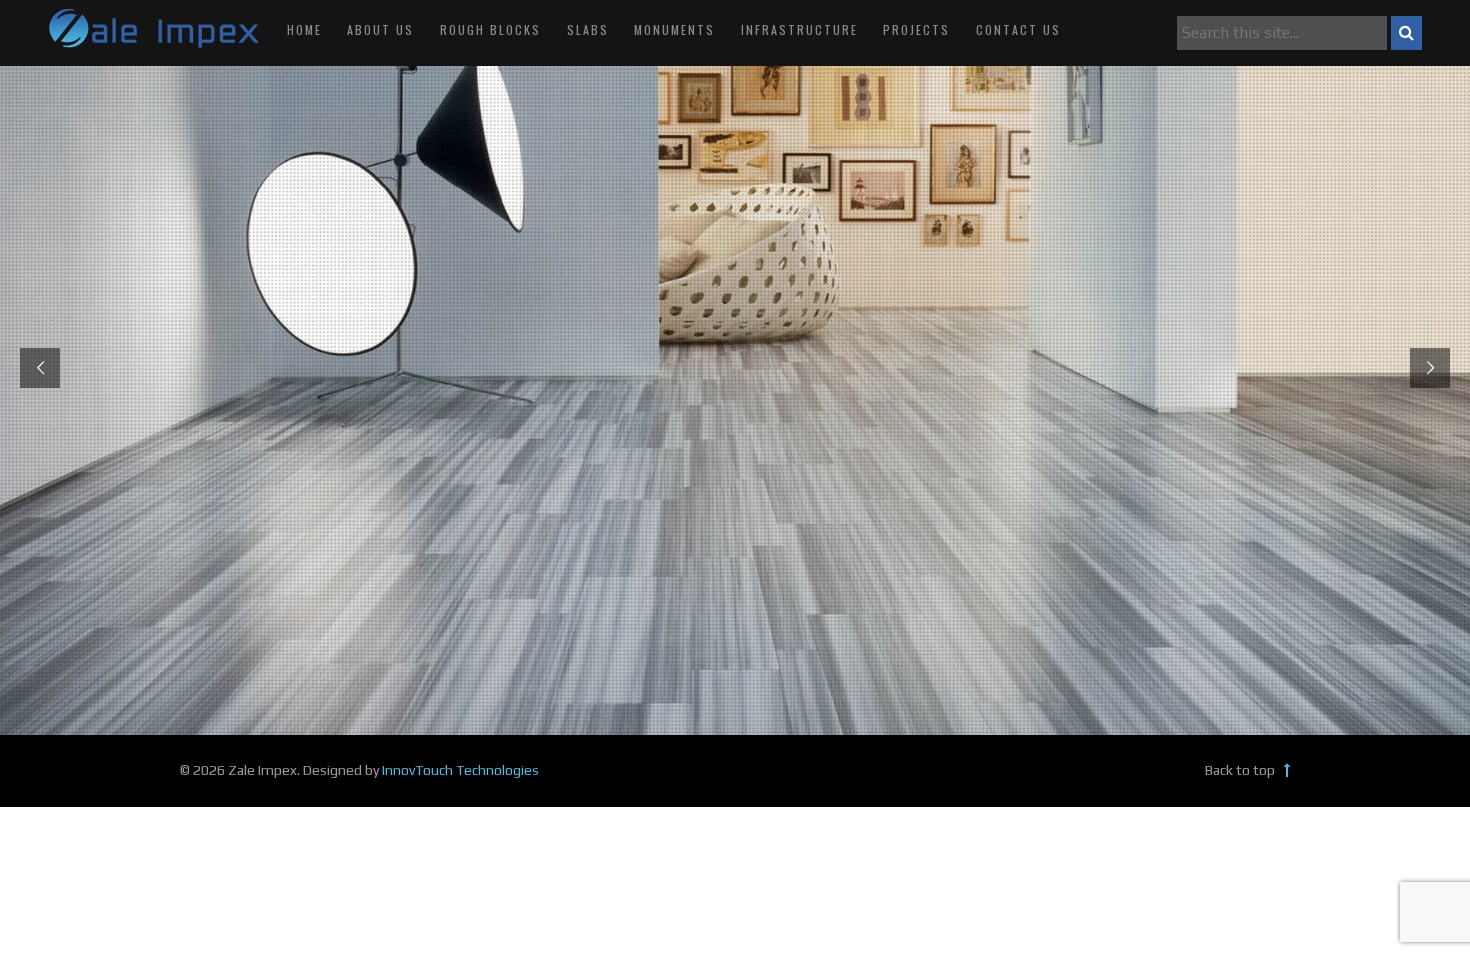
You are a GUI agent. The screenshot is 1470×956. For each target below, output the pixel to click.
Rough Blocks (490, 29)
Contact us (1018, 29)
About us (380, 29)
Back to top (1241, 770)
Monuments (674, 29)
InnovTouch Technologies (460, 770)
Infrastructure (799, 29)
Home (304, 29)
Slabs (588, 29)
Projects (916, 29)
